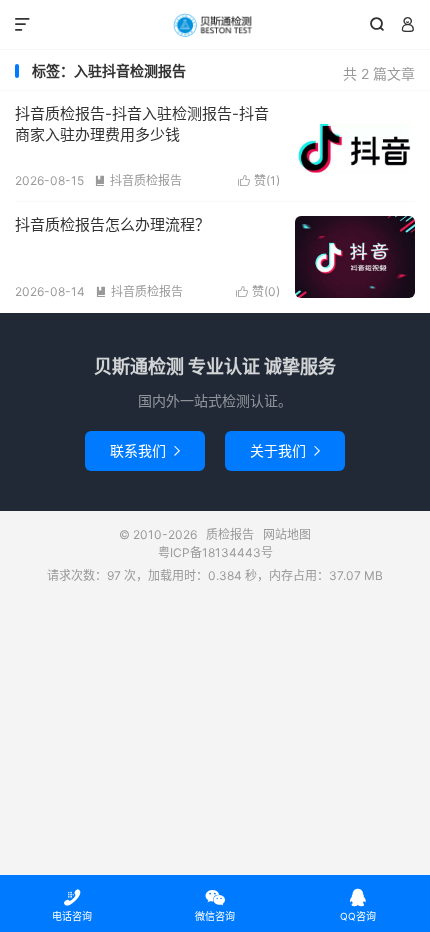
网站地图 (287, 534)
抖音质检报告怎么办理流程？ (112, 224)
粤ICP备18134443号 (215, 552)
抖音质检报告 (138, 180)
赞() (259, 180)
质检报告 (215, 25)
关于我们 (285, 450)
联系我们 (145, 450)
